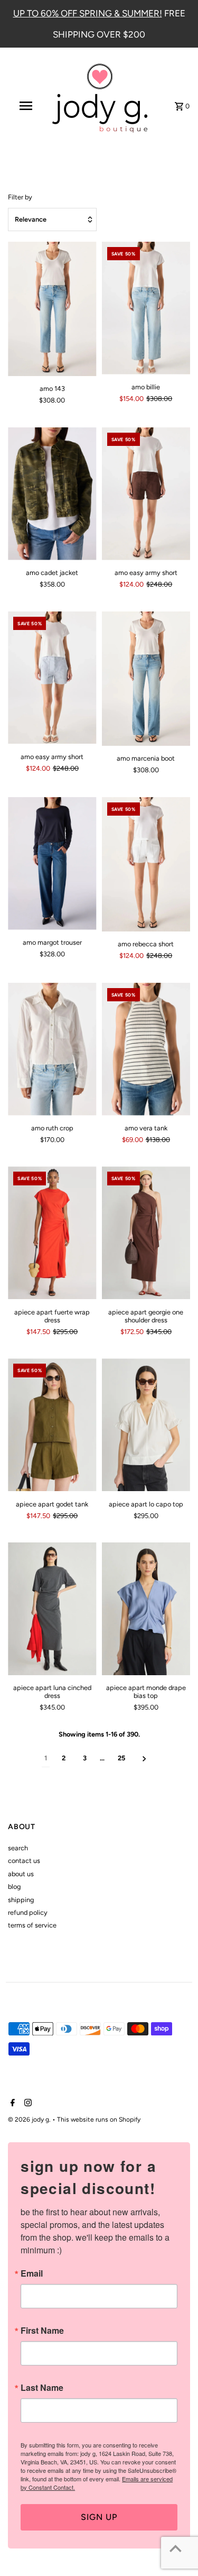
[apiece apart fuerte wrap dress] (52, 1233)
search (18, 1848)
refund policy (28, 1912)
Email (32, 2273)
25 (121, 1758)
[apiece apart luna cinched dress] (52, 1609)
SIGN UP (99, 2517)
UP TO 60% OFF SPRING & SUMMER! (88, 13)
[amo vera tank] (146, 1049)
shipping (21, 1900)
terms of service (32, 1925)
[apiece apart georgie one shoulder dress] (146, 1233)
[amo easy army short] (146, 494)
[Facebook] (11, 2104)
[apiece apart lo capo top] (146, 1425)
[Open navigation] (25, 106)
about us (21, 1874)
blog (14, 1887)
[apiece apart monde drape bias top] (146, 1609)
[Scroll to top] (176, 2548)
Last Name (42, 2388)
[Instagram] (27, 2104)
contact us (24, 1861)
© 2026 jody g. (30, 2120)
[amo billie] (146, 308)
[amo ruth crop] (52, 1049)
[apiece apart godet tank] (52, 1425)
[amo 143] (52, 309)
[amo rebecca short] (146, 864)
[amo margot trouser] (52, 864)
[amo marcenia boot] (146, 679)
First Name (42, 2331)
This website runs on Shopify (99, 2120)
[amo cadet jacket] (52, 494)
